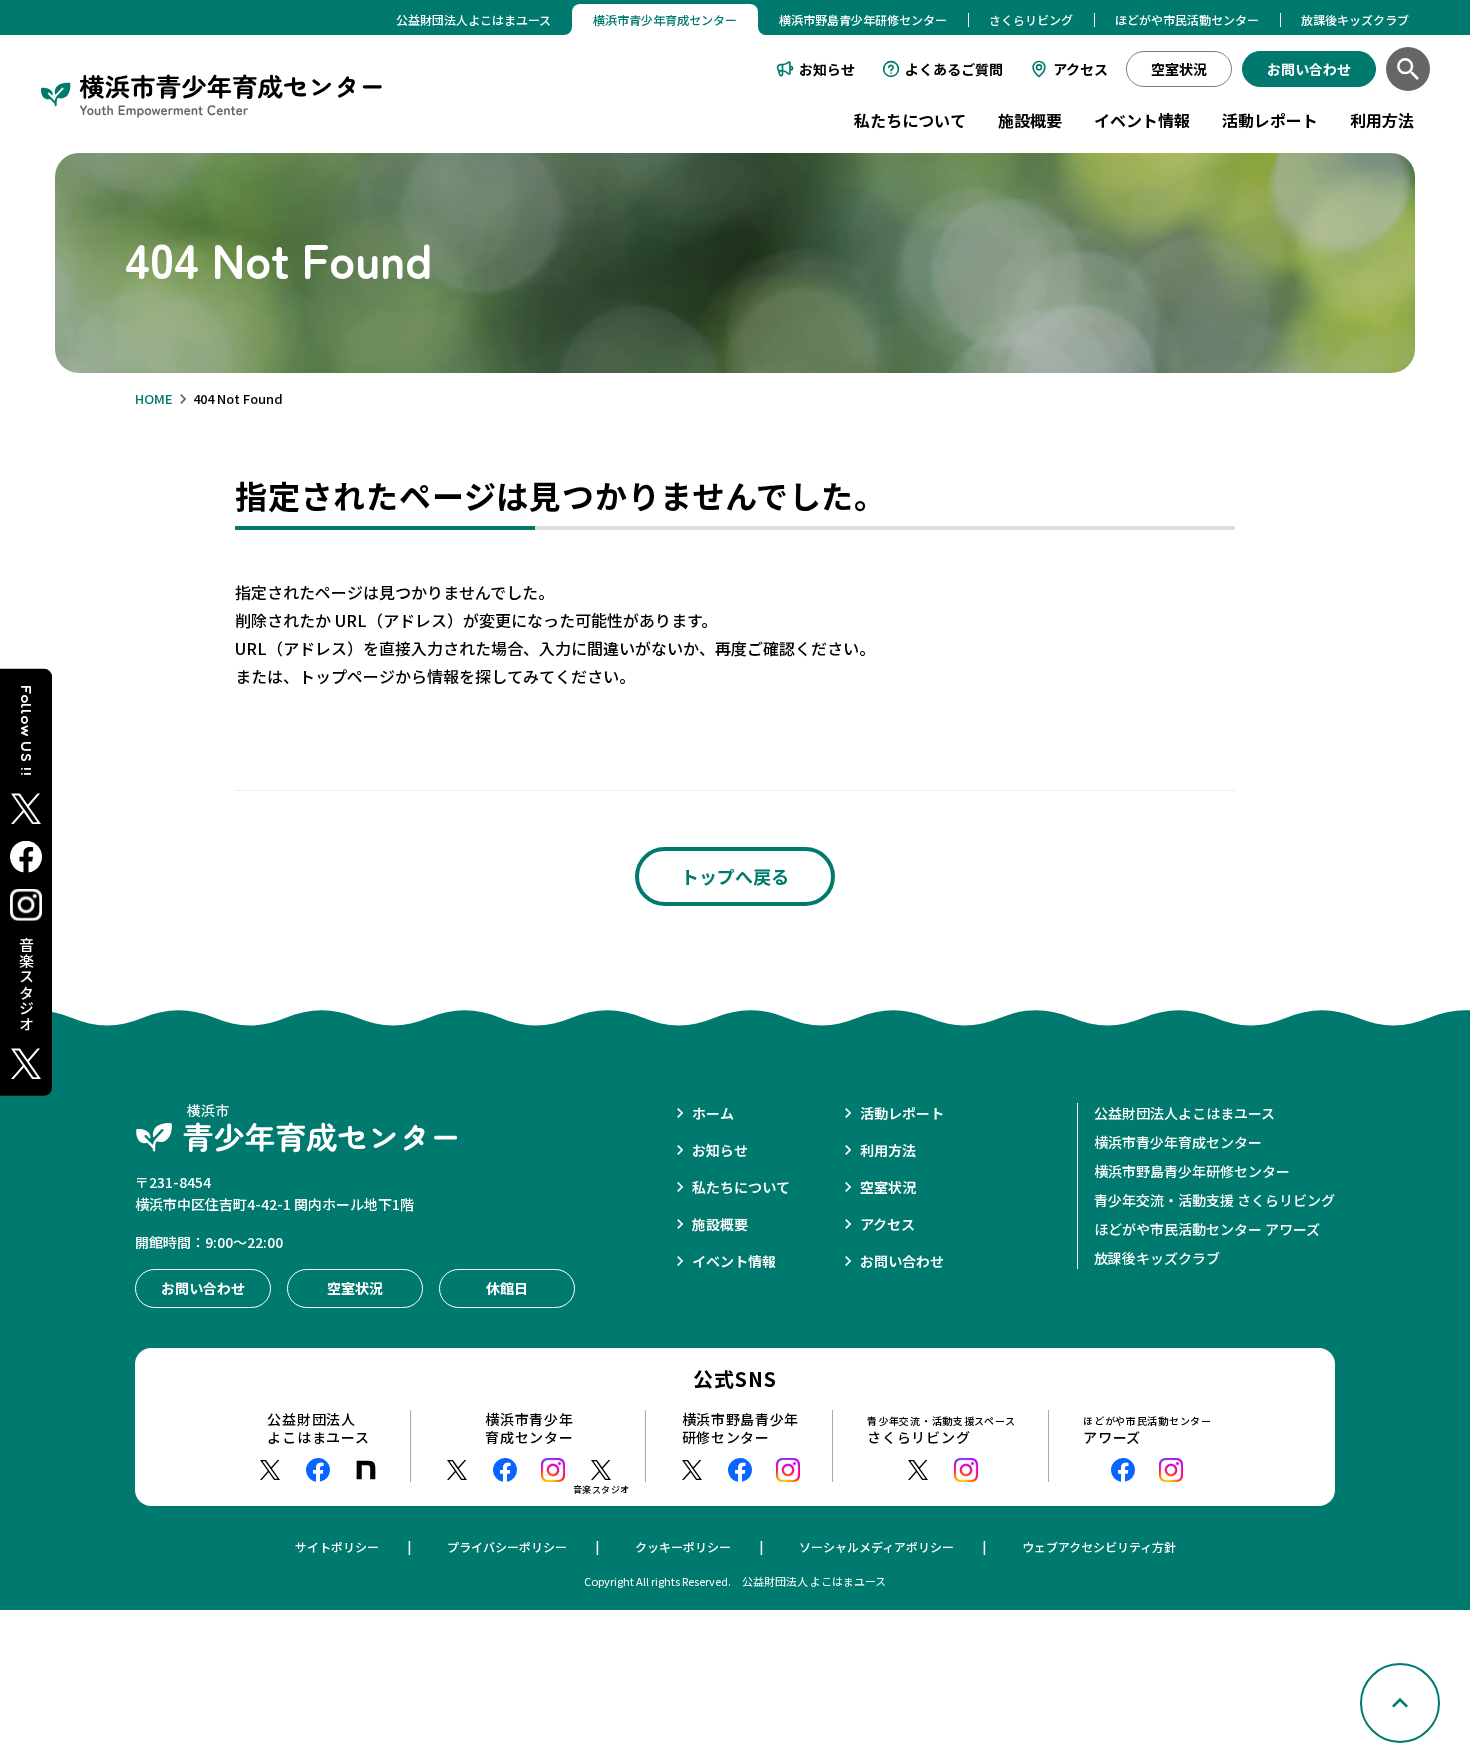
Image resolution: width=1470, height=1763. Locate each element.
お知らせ (827, 69)
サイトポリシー (337, 1546)
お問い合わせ (902, 1261)
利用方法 (1382, 120)
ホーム (713, 1113)
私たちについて (910, 120)
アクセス (1080, 69)
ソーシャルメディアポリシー (876, 1546)
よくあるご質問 (954, 69)
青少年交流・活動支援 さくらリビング (1214, 1200)
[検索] (1408, 69)
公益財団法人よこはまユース (473, 19)
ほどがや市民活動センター (1187, 19)
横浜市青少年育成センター (1178, 1142)
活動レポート (1270, 120)
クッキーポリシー (683, 1546)
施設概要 (1030, 120)
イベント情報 (1142, 120)
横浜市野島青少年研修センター (863, 19)
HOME (154, 398)
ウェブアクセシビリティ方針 (1099, 1546)
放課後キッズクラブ (1355, 19)
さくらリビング (1031, 19)
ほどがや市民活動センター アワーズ (1207, 1229)
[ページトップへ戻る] (1400, 1703)
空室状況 (888, 1187)
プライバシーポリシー (507, 1546)
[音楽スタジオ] (601, 1470)
